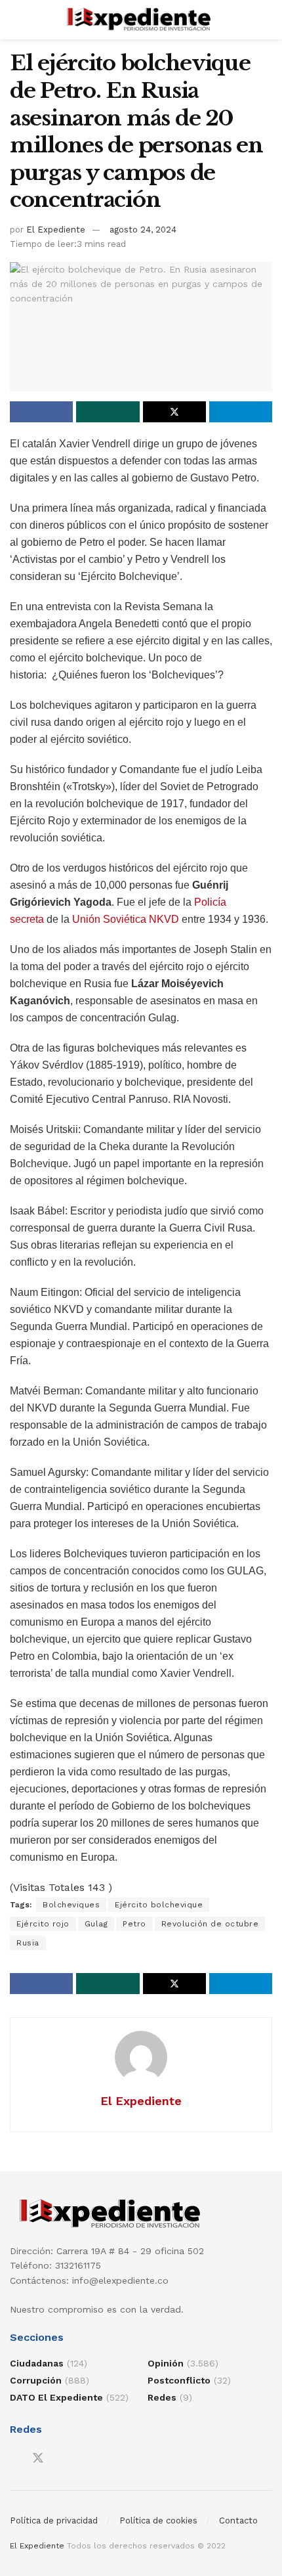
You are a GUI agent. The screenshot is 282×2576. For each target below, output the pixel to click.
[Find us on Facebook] (14, 2459)
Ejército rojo (43, 1924)
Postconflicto (179, 2380)
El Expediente (56, 230)
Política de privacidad (54, 2520)
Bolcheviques (71, 1905)
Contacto (238, 2520)
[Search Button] (267, 20)
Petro (134, 1924)
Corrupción (36, 2380)
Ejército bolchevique (159, 1905)
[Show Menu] (15, 20)
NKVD (164, 919)
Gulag (96, 1924)
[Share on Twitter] (174, 412)
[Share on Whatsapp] (108, 412)
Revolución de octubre (210, 1924)
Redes (162, 2397)
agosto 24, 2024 (143, 230)
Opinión (166, 2363)
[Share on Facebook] (41, 412)
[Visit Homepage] (141, 20)
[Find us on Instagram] (62, 2459)
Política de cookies (158, 2520)
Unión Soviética (109, 919)
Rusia (28, 1943)
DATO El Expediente (56, 2397)
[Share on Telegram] (241, 412)
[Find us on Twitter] (38, 2458)
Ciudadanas (37, 2363)
